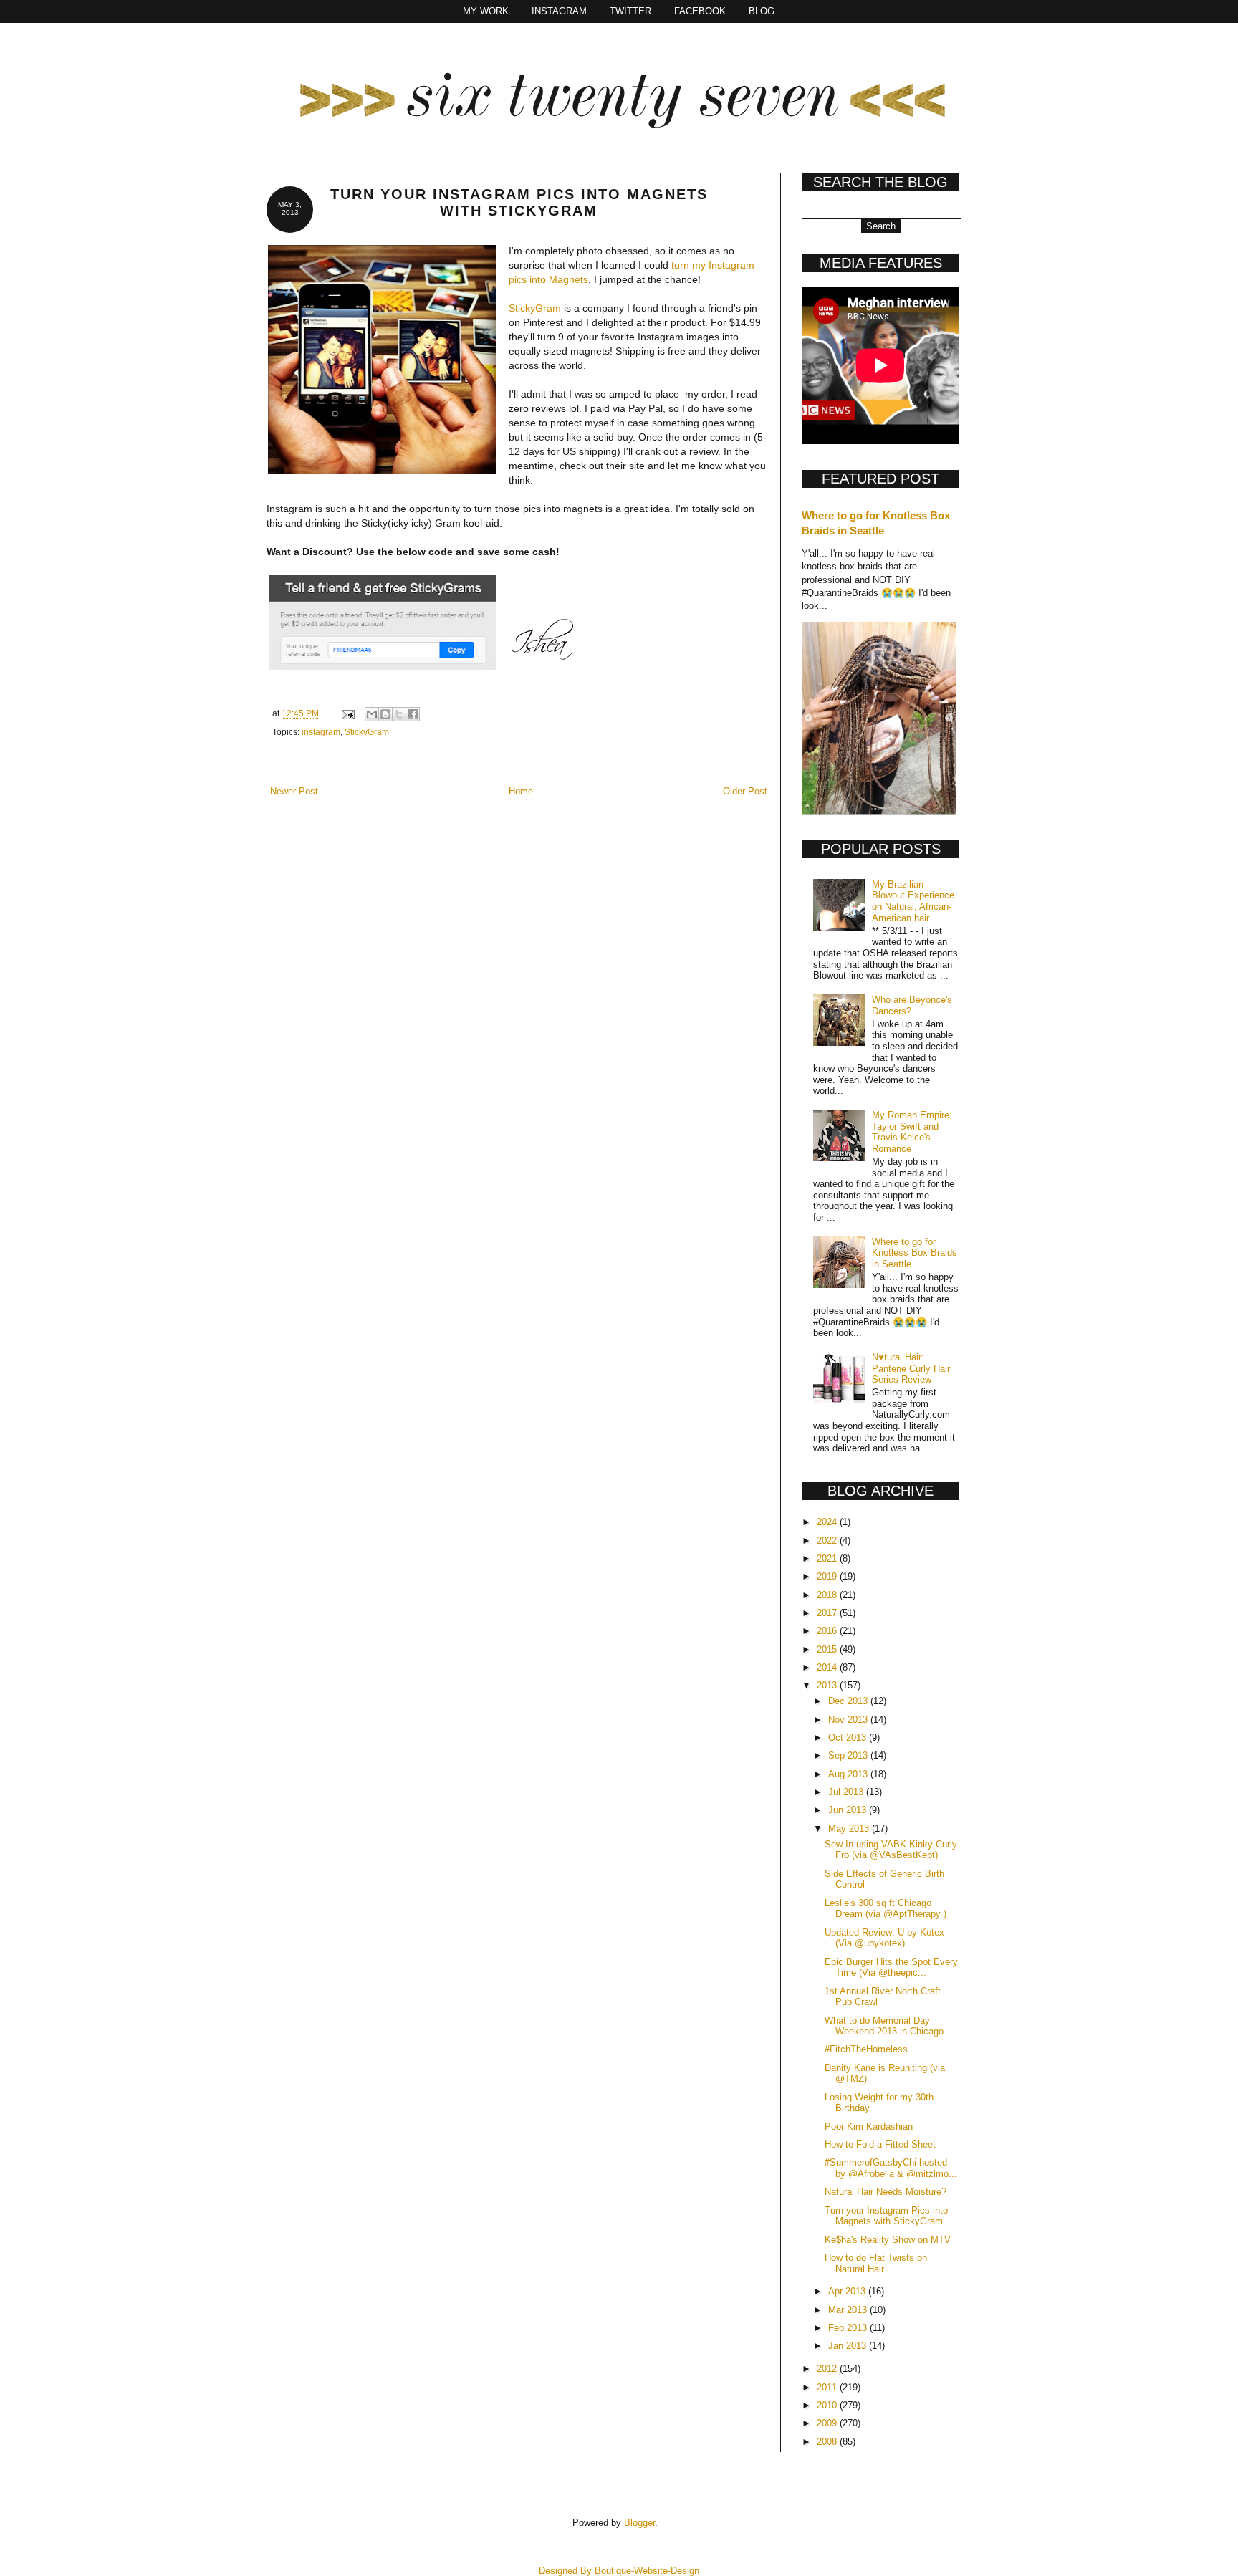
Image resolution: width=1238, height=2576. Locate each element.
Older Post (745, 791)
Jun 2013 (849, 1810)
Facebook (700, 11)
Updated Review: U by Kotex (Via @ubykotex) (884, 1938)
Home (521, 791)
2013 (828, 1685)
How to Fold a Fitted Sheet (880, 2144)
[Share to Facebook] (413, 714)
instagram (321, 732)
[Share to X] (399, 714)
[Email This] (372, 714)
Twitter (630, 11)
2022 (828, 1541)
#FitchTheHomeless (866, 2049)
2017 (828, 1613)
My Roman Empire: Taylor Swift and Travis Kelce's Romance (912, 1132)
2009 (828, 2423)
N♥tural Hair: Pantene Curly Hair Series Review (911, 1368)
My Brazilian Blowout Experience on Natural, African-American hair (913, 901)
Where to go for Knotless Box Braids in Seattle (915, 1253)
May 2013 (850, 1828)
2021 (828, 1558)
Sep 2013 (849, 1755)
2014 (828, 1667)
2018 (828, 1595)
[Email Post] (347, 713)
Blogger (639, 2523)
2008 (828, 2442)
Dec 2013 (849, 1701)
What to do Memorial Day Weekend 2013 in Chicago (884, 2026)
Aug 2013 (849, 1774)
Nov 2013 (849, 1720)
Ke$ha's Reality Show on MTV (888, 2240)
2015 (828, 1649)
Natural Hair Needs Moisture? (886, 2192)
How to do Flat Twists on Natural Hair (876, 2263)
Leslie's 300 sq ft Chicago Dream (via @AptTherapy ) (886, 1909)
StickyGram (535, 308)
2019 (828, 1576)
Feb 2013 (849, 2328)
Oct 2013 (849, 1738)
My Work (486, 11)
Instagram (559, 11)
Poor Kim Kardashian (869, 2126)
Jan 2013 (849, 2346)
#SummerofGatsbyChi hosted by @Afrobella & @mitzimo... (891, 2168)
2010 (828, 2405)
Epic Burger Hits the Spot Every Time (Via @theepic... (891, 1967)
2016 (828, 1631)
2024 (828, 1522)
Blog (762, 11)
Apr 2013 (848, 2291)
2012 (828, 2369)
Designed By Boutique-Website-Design (619, 2571)
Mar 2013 (849, 2310)
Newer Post (294, 791)
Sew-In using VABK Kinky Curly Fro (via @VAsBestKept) (891, 1850)
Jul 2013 (847, 1792)
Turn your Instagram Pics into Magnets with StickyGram (886, 2216)
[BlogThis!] (385, 714)
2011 (828, 2387)
